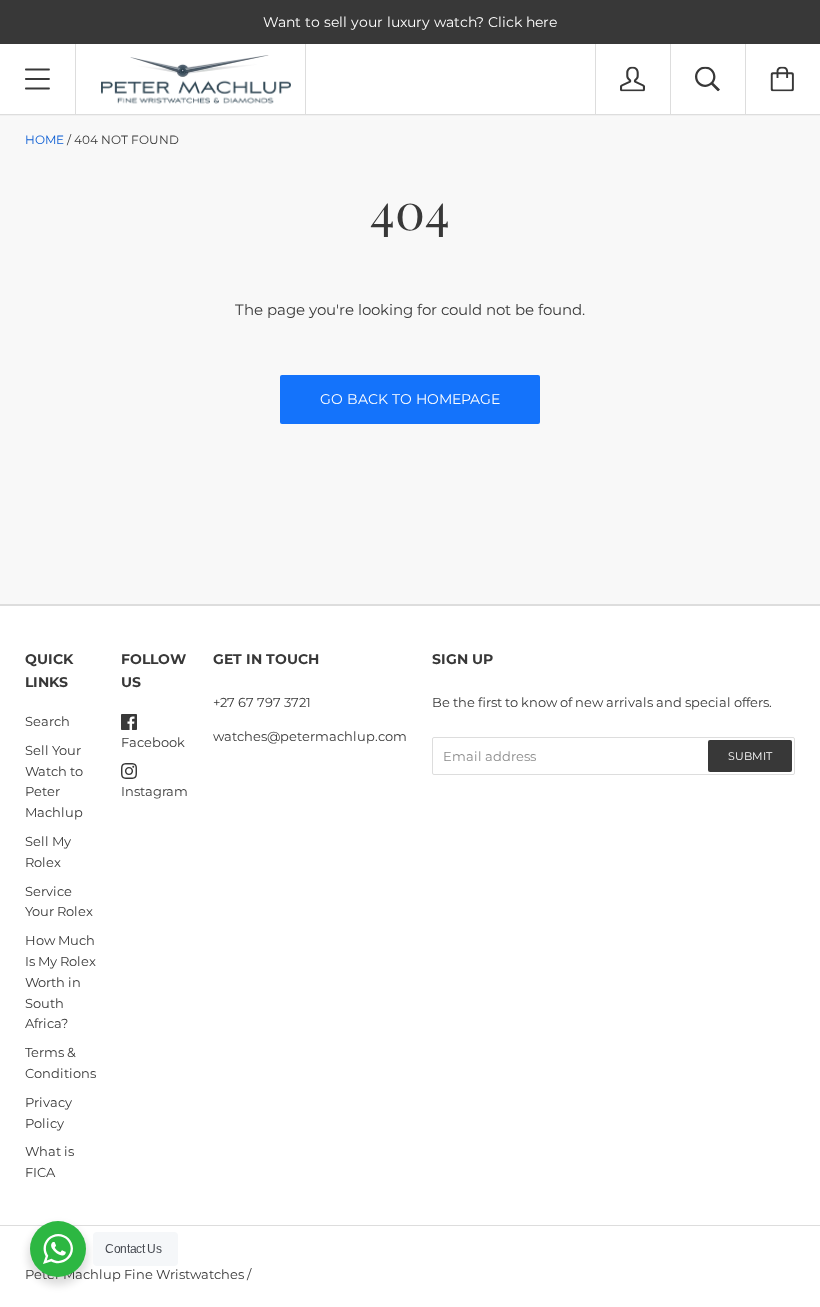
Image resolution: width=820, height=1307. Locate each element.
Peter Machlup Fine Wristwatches (134, 1274)
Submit (750, 756)
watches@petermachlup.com (310, 736)
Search (47, 721)
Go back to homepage (410, 399)
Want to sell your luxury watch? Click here (410, 22)
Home (44, 139)
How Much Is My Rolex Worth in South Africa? (60, 981)
